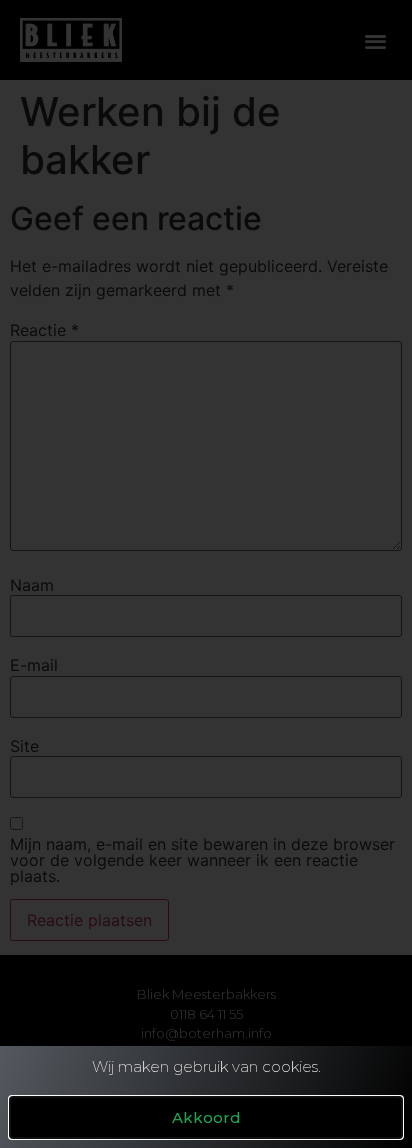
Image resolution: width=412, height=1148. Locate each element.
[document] (206, 574)
